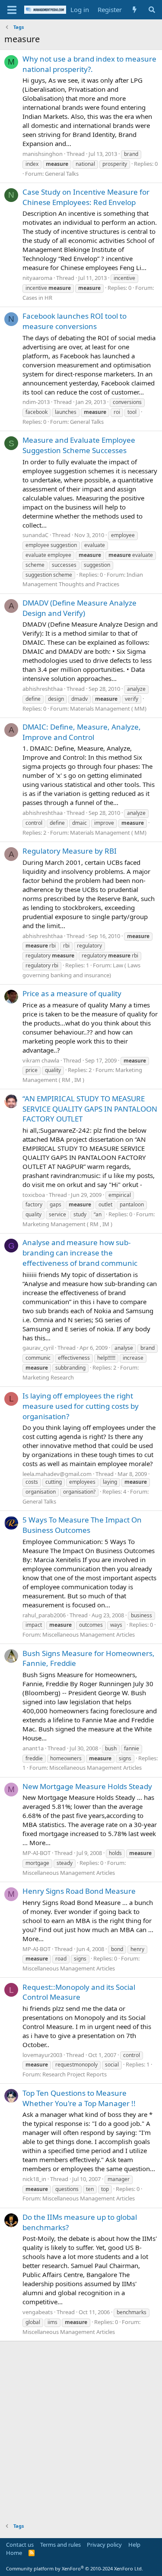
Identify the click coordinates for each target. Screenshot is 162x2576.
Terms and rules (60, 2545)
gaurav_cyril (38, 1348)
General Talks (62, 174)
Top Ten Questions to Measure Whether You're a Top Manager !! (79, 2098)
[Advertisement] (81, 2426)
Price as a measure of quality (72, 993)
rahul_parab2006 (44, 1615)
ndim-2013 (36, 402)
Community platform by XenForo (75, 2568)
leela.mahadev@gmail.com (57, 1474)
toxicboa (34, 1195)
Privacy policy (104, 2545)
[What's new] (135, 10)
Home (14, 2553)
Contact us (20, 2545)
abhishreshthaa (43, 689)
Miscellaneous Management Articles (89, 1634)
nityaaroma (37, 278)
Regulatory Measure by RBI (70, 851)
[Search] (152, 10)
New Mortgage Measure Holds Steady (87, 1786)
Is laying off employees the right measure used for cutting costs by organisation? (81, 1406)
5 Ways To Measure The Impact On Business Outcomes (82, 1525)
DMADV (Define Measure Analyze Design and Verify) (79, 608)
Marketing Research (48, 1377)
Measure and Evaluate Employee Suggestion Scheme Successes (79, 445)
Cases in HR (37, 298)
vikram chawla (41, 1060)
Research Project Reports (75, 2074)
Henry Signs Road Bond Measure (79, 1891)
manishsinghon (43, 154)
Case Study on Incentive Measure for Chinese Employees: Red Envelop (86, 197)
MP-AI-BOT (37, 1853)
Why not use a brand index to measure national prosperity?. (89, 64)
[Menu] (12, 10)
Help (134, 2545)
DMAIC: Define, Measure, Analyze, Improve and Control (82, 732)
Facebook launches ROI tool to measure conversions (75, 321)
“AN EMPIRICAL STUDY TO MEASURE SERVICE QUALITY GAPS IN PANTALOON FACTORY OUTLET (90, 1109)
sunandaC (35, 535)
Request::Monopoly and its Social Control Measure (79, 1992)
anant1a (33, 1748)
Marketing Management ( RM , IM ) (67, 1224)
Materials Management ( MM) (108, 708)
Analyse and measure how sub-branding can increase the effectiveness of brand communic (80, 1253)
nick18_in (34, 2179)
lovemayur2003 (42, 2055)
